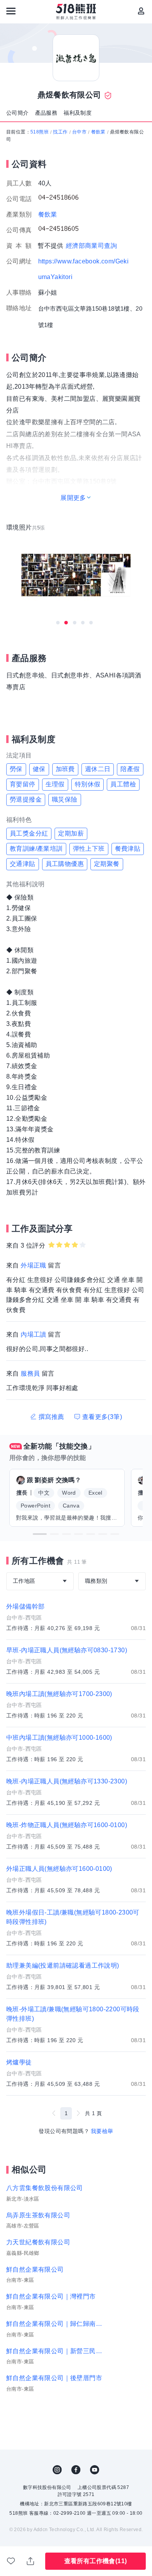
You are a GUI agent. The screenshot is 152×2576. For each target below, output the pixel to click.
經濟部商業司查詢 (91, 246)
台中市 (79, 132)
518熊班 (40, 132)
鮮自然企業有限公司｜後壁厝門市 (54, 2378)
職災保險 (65, 799)
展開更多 (73, 498)
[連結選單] (11, 11)
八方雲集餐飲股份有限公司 (45, 2188)
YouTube (95, 2470)
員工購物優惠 (65, 864)
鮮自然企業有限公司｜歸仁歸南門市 (55, 2324)
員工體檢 (123, 784)
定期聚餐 (107, 864)
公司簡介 (18, 113)
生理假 (55, 784)
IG (57, 2470)
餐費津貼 (128, 849)
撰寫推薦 (51, 1417)
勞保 (16, 769)
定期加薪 (71, 833)
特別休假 (88, 784)
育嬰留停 (23, 784)
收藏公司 (11, 2561)
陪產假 (130, 769)
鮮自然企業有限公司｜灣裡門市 (51, 2296)
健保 (39, 769)
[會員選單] (141, 11)
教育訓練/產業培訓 (36, 849)
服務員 (30, 1373)
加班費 (65, 769)
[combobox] (40, 1581)
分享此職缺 (31, 2561)
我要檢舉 (102, 2131)
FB (76, 2470)
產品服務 (46, 113)
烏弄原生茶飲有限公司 (38, 2215)
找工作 (60, 132)
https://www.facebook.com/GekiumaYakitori (84, 269)
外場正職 (34, 1265)
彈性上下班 (89, 849)
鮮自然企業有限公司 (35, 2269)
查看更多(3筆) (102, 1417)
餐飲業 (98, 132)
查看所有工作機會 (96, 2561)
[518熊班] (76, 12)
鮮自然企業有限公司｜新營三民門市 (55, 2351)
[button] (40, 1534)
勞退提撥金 (26, 799)
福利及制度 (78, 113)
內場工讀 (34, 1334)
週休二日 (98, 769)
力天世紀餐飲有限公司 (38, 2242)
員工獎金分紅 (29, 833)
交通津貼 (23, 864)
